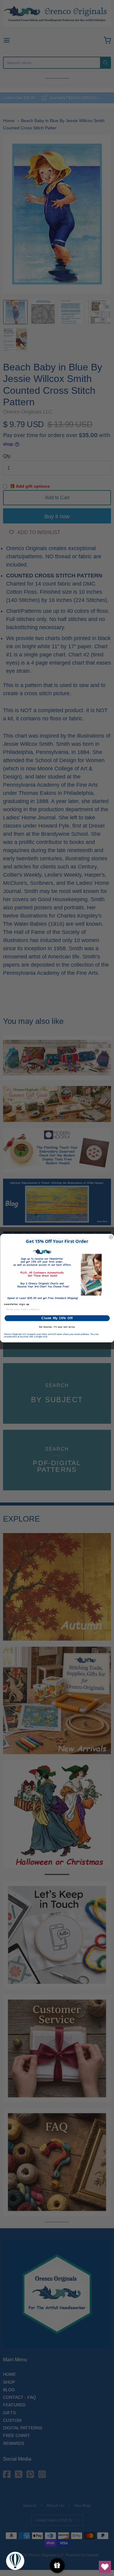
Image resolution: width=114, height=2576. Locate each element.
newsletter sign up (17, 1304)
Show (57, 2566)
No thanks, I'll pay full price (57, 1327)
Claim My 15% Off (57, 1318)
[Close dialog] (111, 1237)
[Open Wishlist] (105, 2567)
